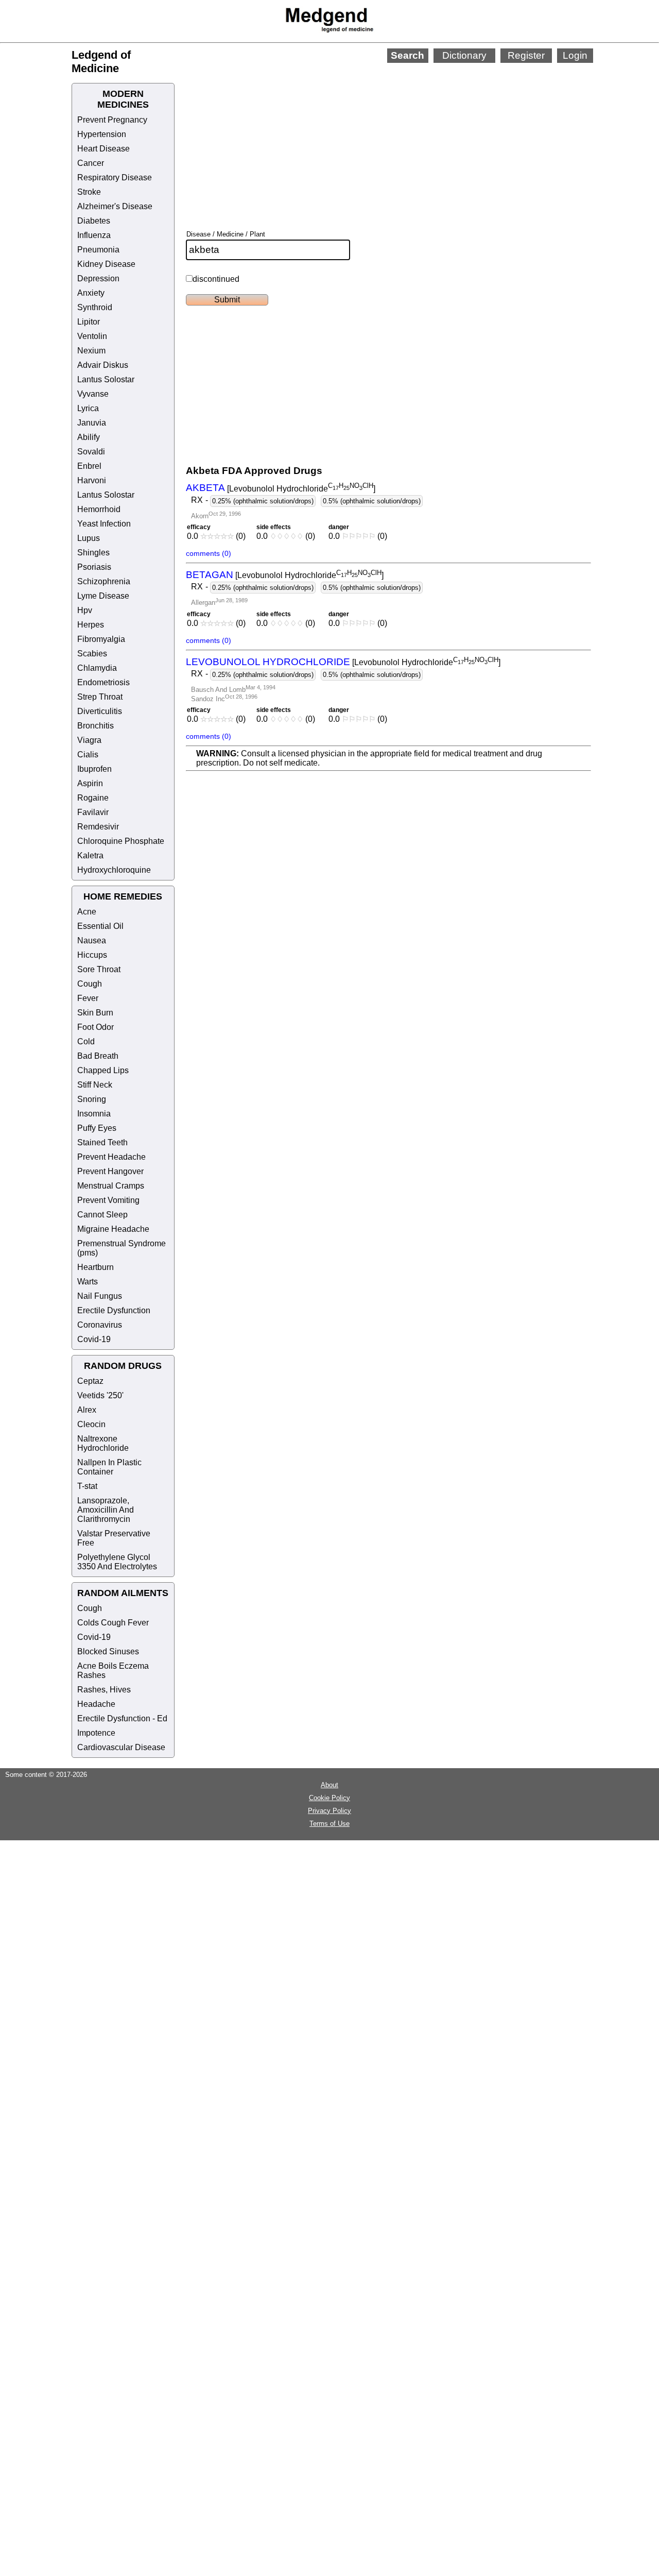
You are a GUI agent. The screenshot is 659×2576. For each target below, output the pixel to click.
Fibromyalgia (101, 639)
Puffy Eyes (97, 1128)
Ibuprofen (94, 769)
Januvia (92, 423)
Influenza (94, 235)
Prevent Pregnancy (112, 120)
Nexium (91, 351)
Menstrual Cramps (111, 1186)
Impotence (96, 1733)
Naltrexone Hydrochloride (103, 1443)
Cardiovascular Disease (121, 1747)
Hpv (85, 610)
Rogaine (93, 798)
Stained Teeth (102, 1142)
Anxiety (91, 293)
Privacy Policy (329, 1811)
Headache (96, 1704)
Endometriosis (103, 682)
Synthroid (95, 307)
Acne (87, 912)
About (329, 1785)
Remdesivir (98, 827)
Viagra (89, 740)
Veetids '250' (100, 1395)
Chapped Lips (103, 1070)
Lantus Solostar (106, 379)
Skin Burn (95, 1013)
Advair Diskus (103, 365)
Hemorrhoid (99, 509)
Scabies (92, 654)
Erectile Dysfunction (114, 1310)
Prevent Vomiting (108, 1200)
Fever (88, 998)
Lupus (89, 538)
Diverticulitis (100, 711)
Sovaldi (91, 452)
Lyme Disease (103, 596)
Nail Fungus (100, 1296)
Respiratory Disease (115, 177)
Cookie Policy (329, 1798)
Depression (98, 278)
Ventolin (92, 336)
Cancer (91, 163)
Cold (86, 1041)
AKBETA (205, 488)
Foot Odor (96, 1027)
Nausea (92, 940)
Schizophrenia (104, 581)
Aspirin (90, 783)
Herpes (91, 625)
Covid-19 (94, 1339)
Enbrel (89, 466)
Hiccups (92, 955)
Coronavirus (100, 1325)
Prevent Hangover (110, 1171)
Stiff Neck (95, 1085)
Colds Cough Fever (113, 1623)
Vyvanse (93, 394)
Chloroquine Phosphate (121, 841)
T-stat (87, 1486)
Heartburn (96, 1267)
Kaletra (90, 855)
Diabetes (94, 221)
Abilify (89, 437)
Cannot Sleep (102, 1215)
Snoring (92, 1099)
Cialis (88, 755)
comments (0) (209, 553)
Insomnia (94, 1114)
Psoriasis (94, 567)
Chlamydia (97, 668)
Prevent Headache (111, 1157)
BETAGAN (210, 575)
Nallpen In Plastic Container (109, 1467)
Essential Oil (100, 926)
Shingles (93, 553)
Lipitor (89, 322)
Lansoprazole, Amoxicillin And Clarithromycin (106, 1510)
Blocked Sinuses (108, 1651)
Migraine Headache (113, 1229)
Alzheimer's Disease (115, 206)
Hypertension (102, 134)
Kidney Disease (106, 264)
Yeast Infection (104, 524)
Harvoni (92, 480)
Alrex (87, 1410)
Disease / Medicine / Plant (226, 234)
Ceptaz (90, 1381)
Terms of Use (329, 1824)
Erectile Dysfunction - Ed (122, 1718)
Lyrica (88, 408)
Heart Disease (103, 149)
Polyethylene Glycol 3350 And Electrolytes (117, 1562)
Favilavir (93, 812)
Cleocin (91, 1424)
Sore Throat (99, 969)
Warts (88, 1282)
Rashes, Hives (104, 1690)
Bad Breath (98, 1056)
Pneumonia (98, 250)
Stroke (89, 192)
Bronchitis (96, 726)
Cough (90, 984)
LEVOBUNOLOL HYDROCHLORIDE (268, 662)
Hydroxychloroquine (114, 870)
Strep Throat (100, 697)
